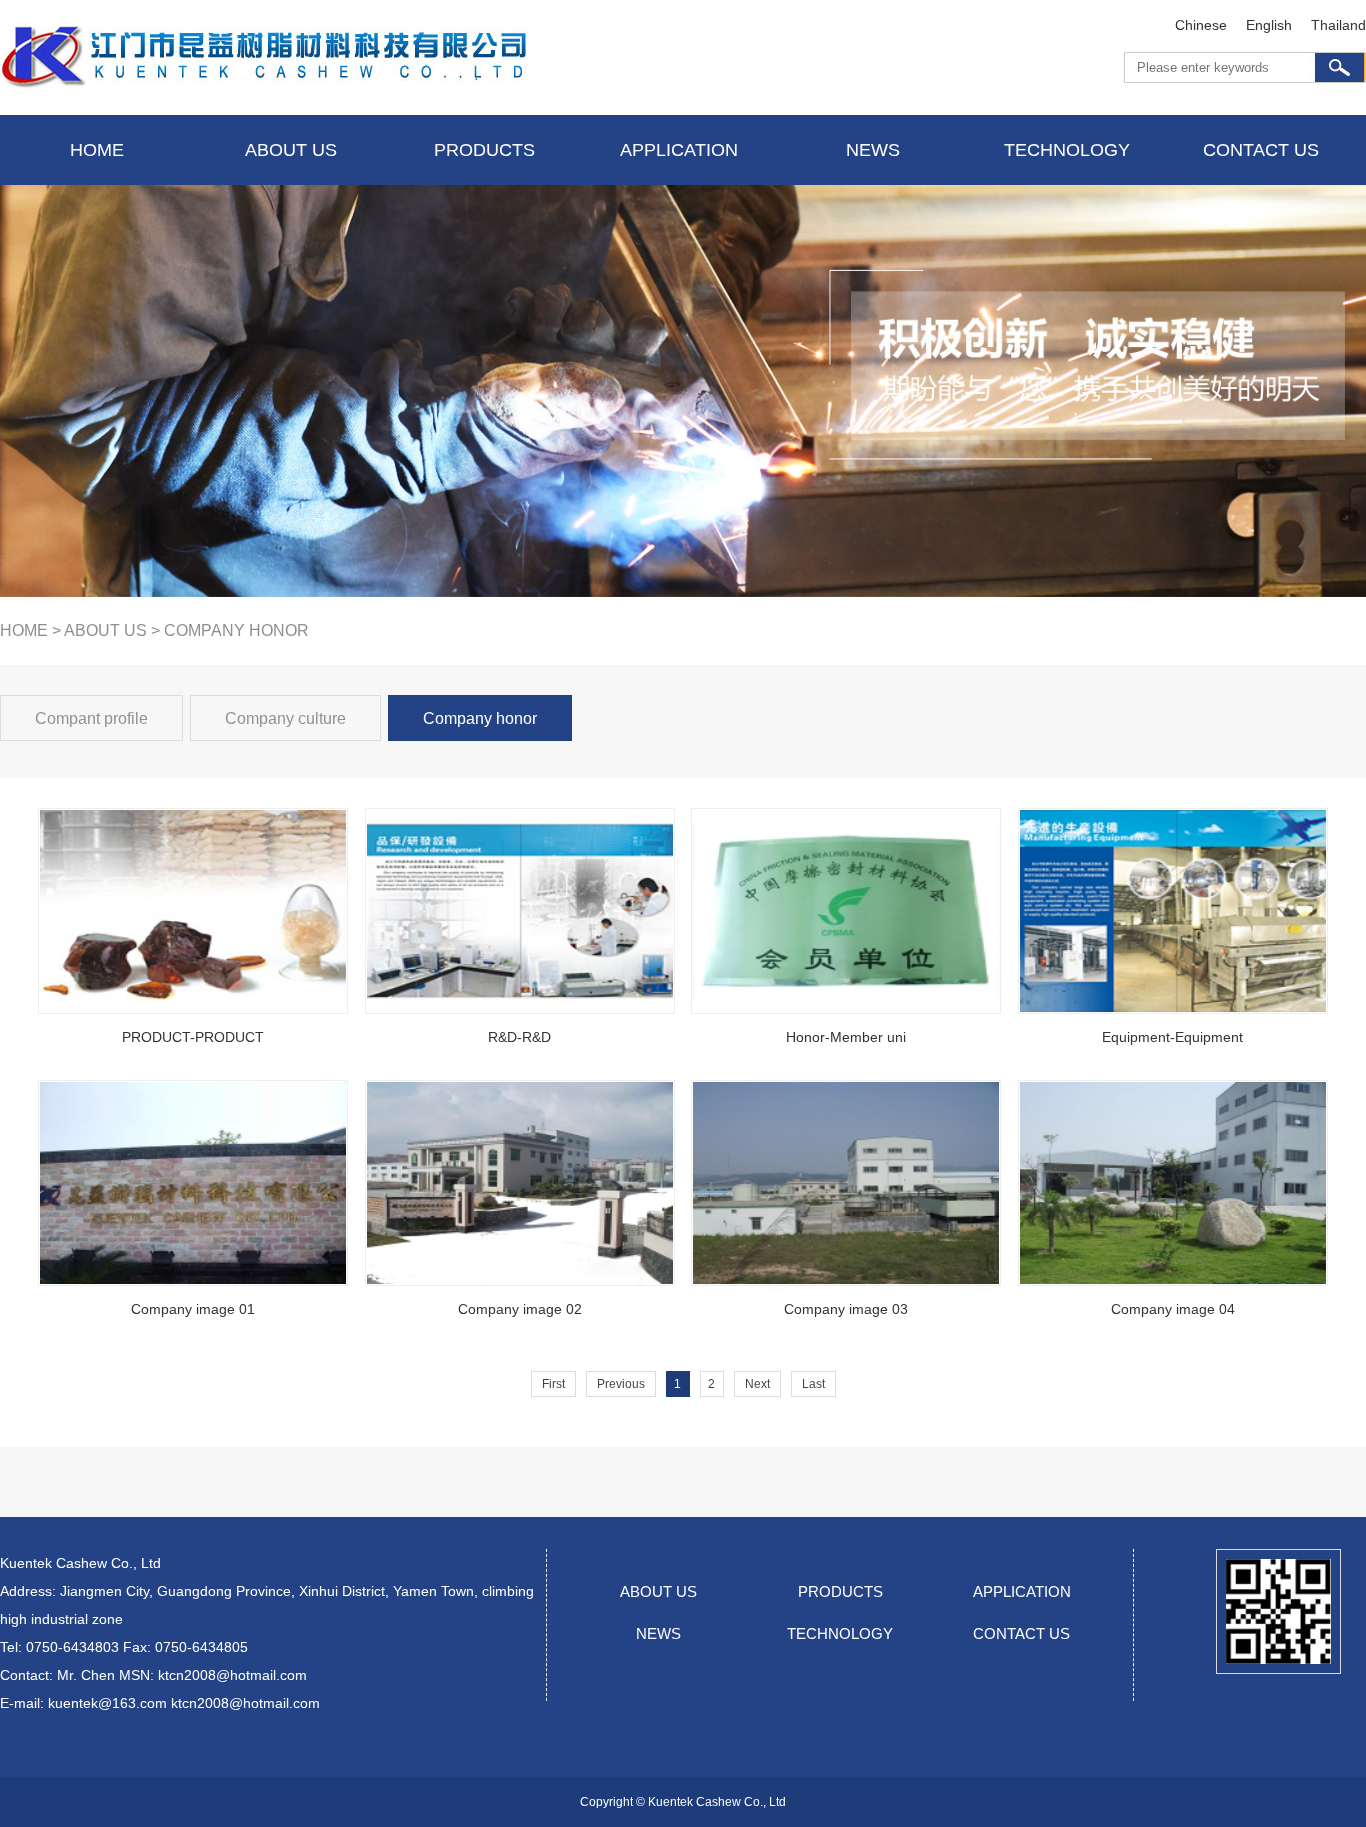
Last (813, 1384)
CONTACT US (1021, 1633)
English (1269, 25)
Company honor (480, 718)
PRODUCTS (840, 1591)
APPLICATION (1022, 1591)
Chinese (1201, 25)
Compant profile (91, 718)
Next (757, 1384)
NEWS (658, 1633)
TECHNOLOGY (840, 1633)
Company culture (285, 718)
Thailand (1338, 25)
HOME (24, 630)
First (553, 1384)
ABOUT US (105, 630)
